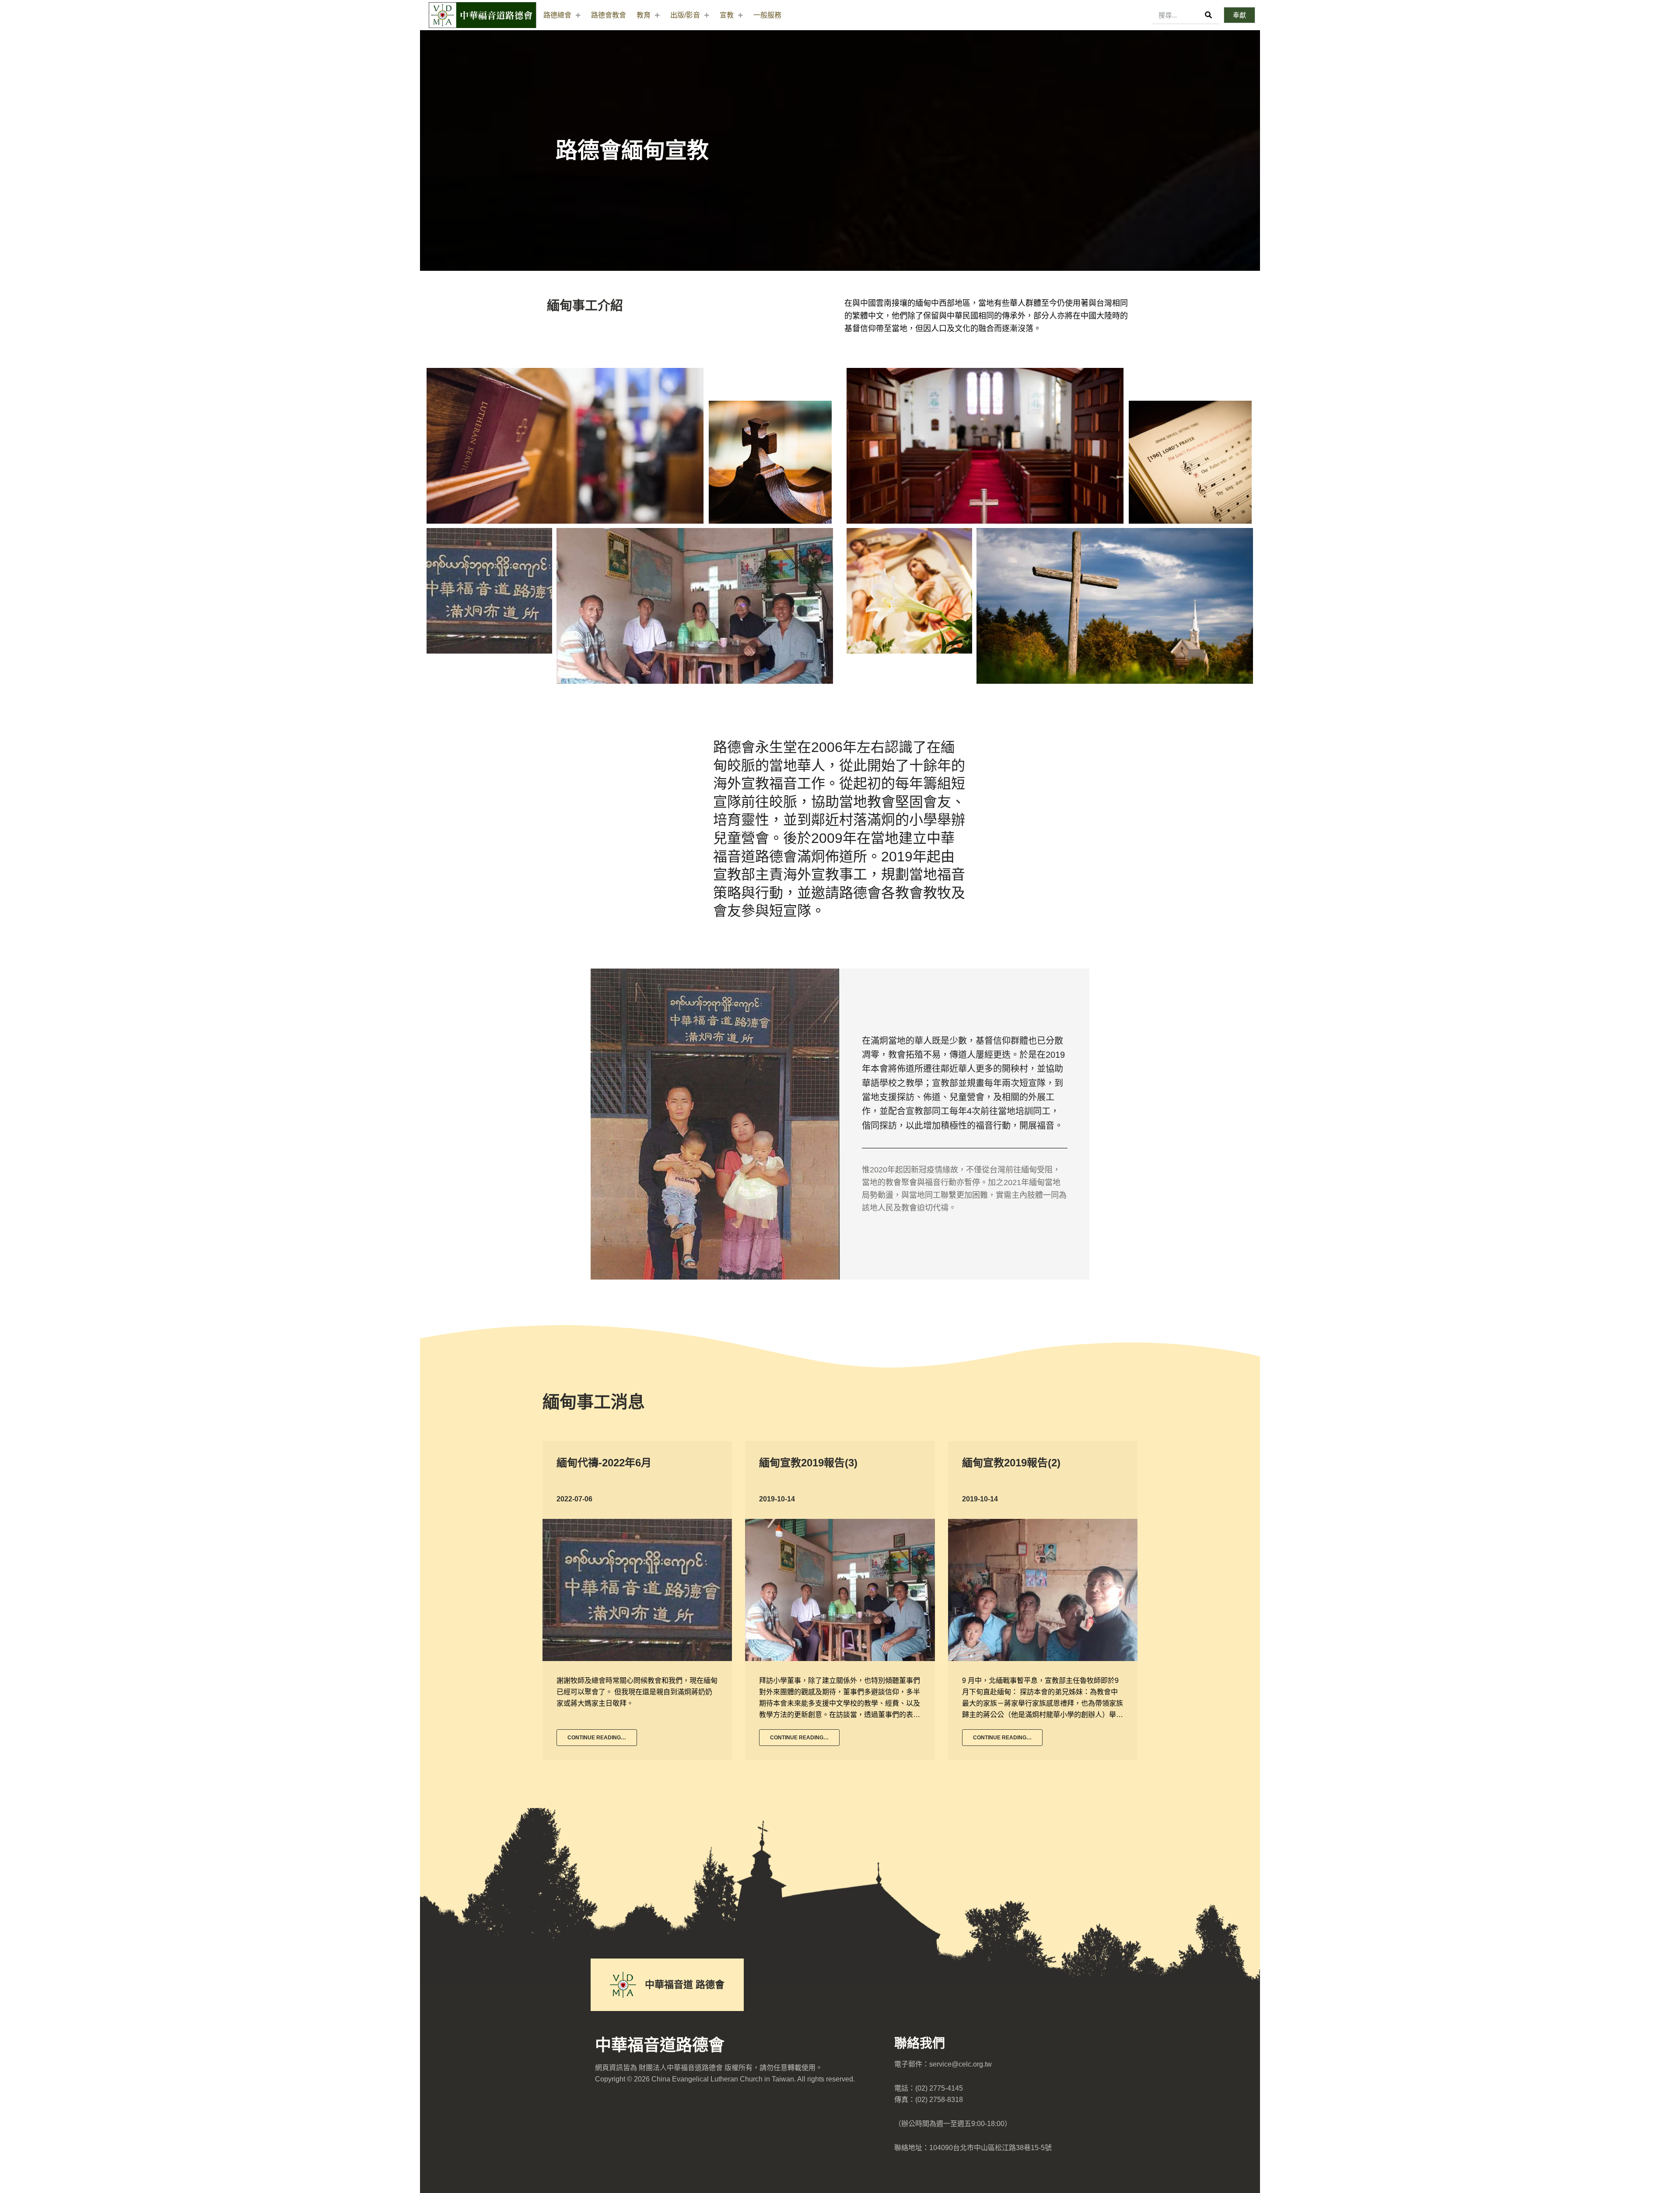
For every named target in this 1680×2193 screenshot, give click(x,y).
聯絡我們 (920, 2043)
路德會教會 (609, 15)
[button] (1239, 15)
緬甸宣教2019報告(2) (1011, 1463)
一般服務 (767, 15)
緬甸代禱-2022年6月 (604, 1463)
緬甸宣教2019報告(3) (808, 1463)
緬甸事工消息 (594, 1402)
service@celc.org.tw (961, 2064)
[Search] (1209, 15)
